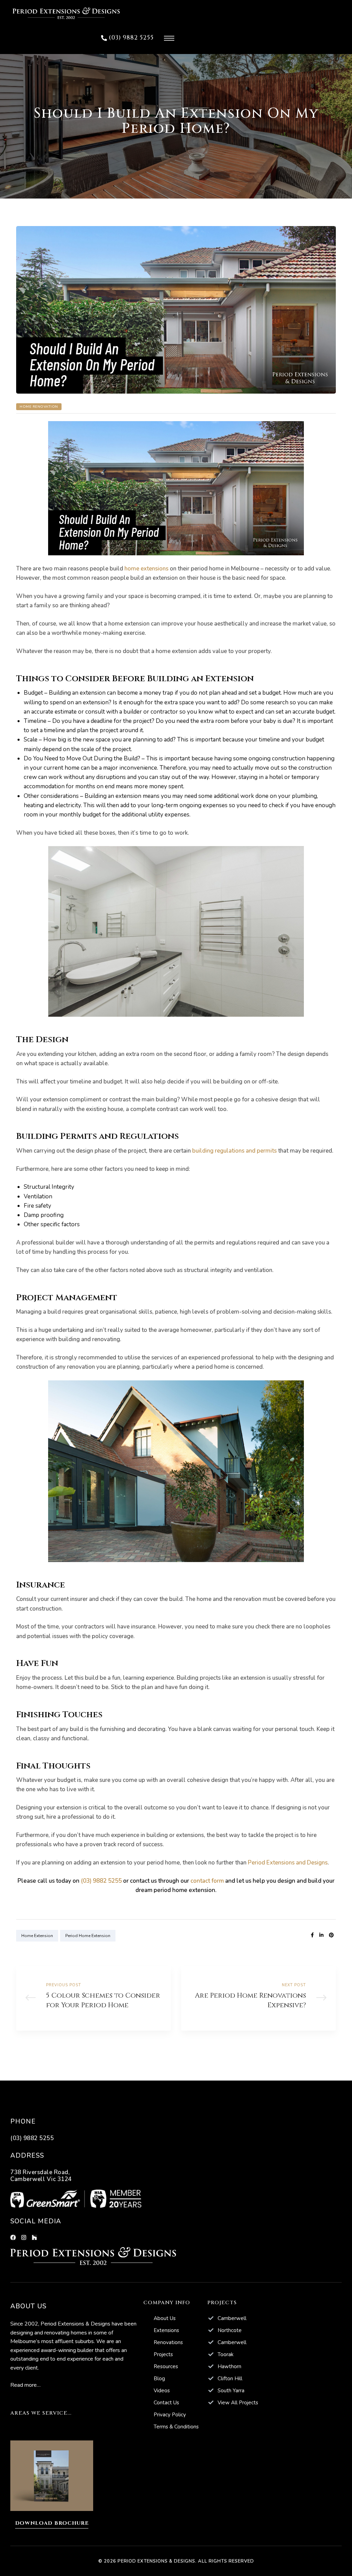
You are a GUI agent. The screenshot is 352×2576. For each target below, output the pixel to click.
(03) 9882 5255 (101, 1881)
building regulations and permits (234, 1151)
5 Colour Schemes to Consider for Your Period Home (93, 1998)
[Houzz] (34, 2237)
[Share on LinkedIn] (321, 1935)
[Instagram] (24, 2237)
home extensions (146, 569)
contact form (207, 1881)
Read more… (25, 2385)
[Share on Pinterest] (331, 1935)
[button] (127, 38)
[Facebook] (13, 2237)
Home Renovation (39, 407)
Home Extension (37, 1936)
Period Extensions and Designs (288, 1863)
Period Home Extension (88, 1936)
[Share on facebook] (312, 1935)
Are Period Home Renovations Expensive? (258, 1998)
